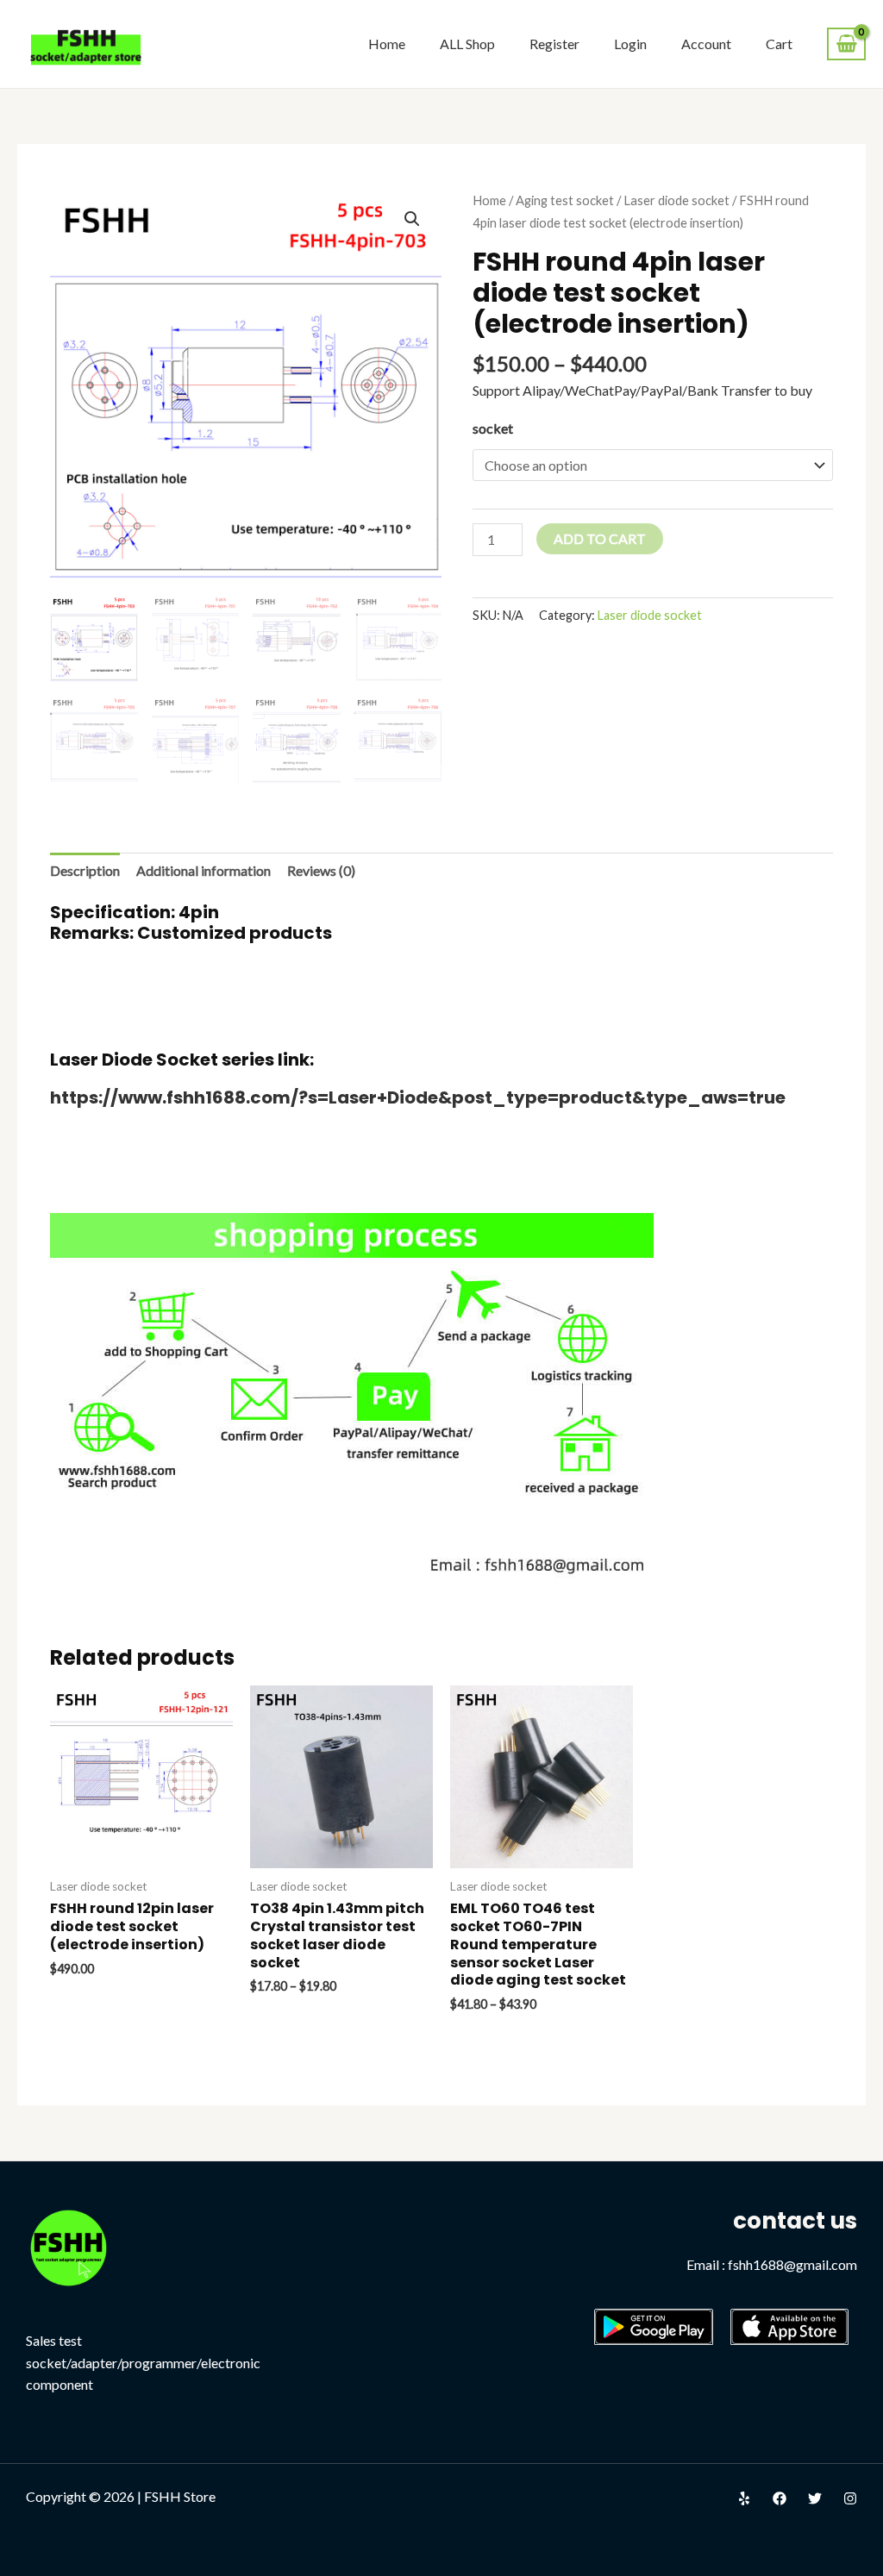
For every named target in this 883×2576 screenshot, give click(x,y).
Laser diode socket (676, 200)
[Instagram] (850, 2498)
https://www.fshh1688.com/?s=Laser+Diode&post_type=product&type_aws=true (418, 1097)
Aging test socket (565, 200)
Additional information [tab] (204, 870)
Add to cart (600, 538)
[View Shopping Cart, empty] (846, 44)
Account (706, 44)
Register (554, 44)
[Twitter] (815, 2498)
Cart (779, 44)
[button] (412, 219)
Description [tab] (85, 870)
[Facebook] (780, 2498)
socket (493, 428)
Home (387, 44)
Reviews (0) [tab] (321, 870)
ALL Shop (467, 44)
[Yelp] (744, 2498)
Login (630, 44)
